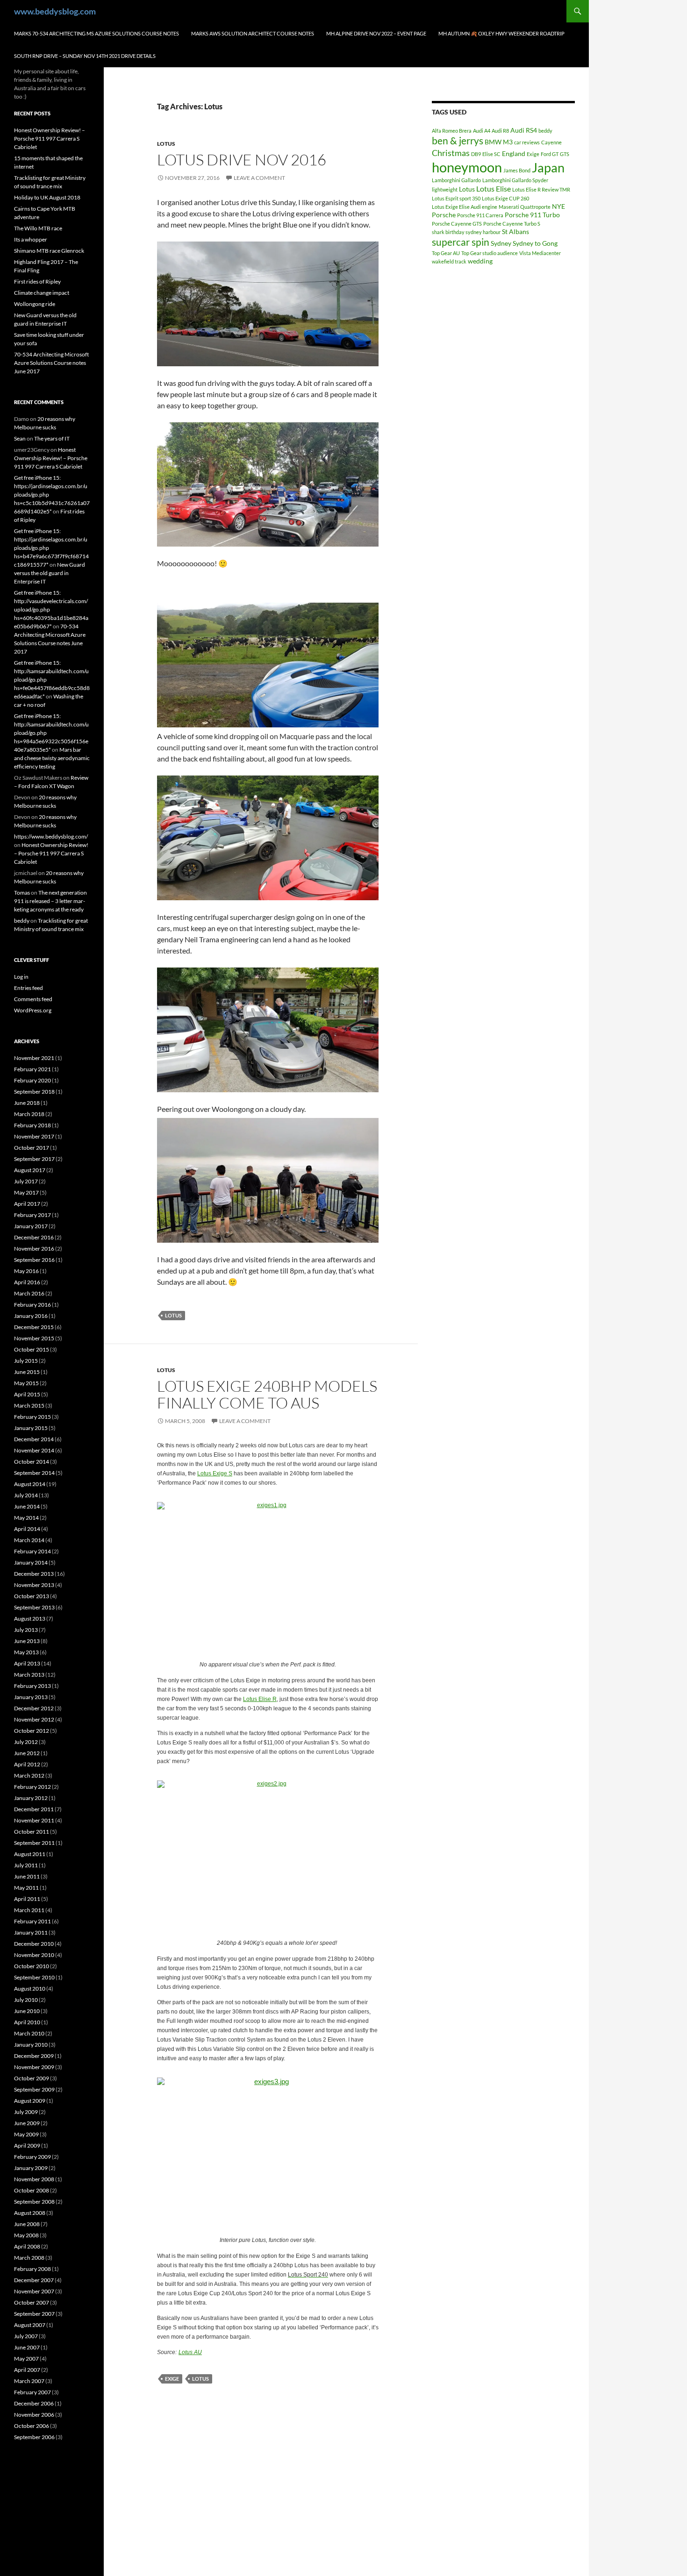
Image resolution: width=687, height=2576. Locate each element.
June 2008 (27, 2224)
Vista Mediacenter (540, 253)
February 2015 (32, 1417)
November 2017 (34, 1136)
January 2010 (31, 2045)
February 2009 (32, 2157)
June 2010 (27, 2011)
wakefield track (449, 261)
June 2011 (27, 1876)
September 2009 (34, 2089)
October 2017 (32, 1148)
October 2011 (32, 1832)
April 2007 (27, 2370)
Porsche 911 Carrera (480, 215)
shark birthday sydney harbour (466, 232)
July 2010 (26, 2000)
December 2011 (34, 1809)
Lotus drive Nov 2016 (242, 160)
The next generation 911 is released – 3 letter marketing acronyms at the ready (50, 901)
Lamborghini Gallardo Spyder (515, 180)
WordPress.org (33, 1010)
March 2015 (29, 1405)
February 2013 (32, 1686)
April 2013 (27, 1663)
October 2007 (32, 2302)
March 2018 (29, 1114)
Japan (548, 167)
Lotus (166, 144)
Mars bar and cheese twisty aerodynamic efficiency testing (52, 758)
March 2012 (29, 1775)
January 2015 (31, 1428)
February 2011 (32, 1921)
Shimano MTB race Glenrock (49, 251)
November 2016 (34, 1249)
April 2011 (27, 1899)
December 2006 (34, 2403)
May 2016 (26, 1271)
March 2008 (29, 2258)
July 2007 (26, 2336)
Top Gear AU (446, 253)
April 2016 (27, 1282)
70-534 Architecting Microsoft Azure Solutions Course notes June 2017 (51, 363)
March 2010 (29, 2033)
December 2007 (34, 2280)
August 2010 (30, 1989)
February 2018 (32, 1125)
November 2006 (34, 2415)
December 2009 (34, 2056)
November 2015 (34, 1338)
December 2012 (34, 1708)
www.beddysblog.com (55, 11)
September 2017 (34, 1159)
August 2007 (30, 2325)
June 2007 (27, 2347)
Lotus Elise (494, 189)
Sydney (501, 243)
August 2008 (30, 2213)
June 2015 (27, 1372)
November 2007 (34, 2291)
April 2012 (27, 1764)
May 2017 (26, 1192)
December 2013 (34, 1574)
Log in (21, 977)
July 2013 (26, 1630)
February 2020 (32, 1080)
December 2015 (34, 1327)
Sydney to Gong (535, 243)
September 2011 (34, 1843)
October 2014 (32, 1462)
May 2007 (26, 2359)
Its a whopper (31, 239)
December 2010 (34, 1944)
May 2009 (26, 2134)
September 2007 (34, 2314)
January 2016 (31, 1316)
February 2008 (32, 2269)
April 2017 (27, 1204)
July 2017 (26, 1181)
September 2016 (34, 1260)
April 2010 (27, 2022)
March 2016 (29, 1293)
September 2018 (34, 1092)
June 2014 (27, 1506)
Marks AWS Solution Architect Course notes (253, 33)
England (514, 153)
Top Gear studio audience (490, 253)
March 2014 (29, 1540)
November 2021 (34, 1058)
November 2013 (34, 1585)
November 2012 (34, 1719)
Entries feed (29, 988)
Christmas (451, 153)
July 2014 (26, 1495)
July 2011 (26, 1865)
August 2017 (30, 1170)
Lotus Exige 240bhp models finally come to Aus (267, 1394)
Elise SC (491, 154)
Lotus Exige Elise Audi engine (465, 207)
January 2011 (31, 1932)
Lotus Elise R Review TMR (541, 189)
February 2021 (32, 1069)
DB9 (476, 154)
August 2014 (30, 1484)
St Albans (515, 231)
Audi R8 (500, 131)
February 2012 (32, 1787)
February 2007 (32, 2392)
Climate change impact (42, 293)
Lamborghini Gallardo (456, 180)
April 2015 (27, 1394)
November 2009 (34, 2067)
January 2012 (31, 1798)
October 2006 (32, 2426)
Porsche (444, 215)
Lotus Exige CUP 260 (505, 198)
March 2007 (29, 2381)
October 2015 (32, 1349)
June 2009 (27, 2123)
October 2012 (32, 1731)
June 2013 (27, 1641)
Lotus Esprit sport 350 (456, 198)
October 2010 (32, 1966)
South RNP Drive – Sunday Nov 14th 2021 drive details (85, 56)
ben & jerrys (458, 141)
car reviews (527, 142)
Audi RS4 (524, 130)
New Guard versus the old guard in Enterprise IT (50, 573)
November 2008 (34, 2179)
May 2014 (26, 1518)
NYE (558, 206)
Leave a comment (259, 178)
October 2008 (32, 2190)
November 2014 (34, 1450)
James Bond (517, 170)
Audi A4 (482, 131)
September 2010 (34, 1977)
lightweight (445, 189)
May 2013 (26, 1652)
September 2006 (34, 2437)
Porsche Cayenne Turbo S (512, 224)
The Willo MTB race (38, 228)
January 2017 (31, 1226)
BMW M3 (499, 142)
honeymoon (467, 167)
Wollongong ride (35, 304)
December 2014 (34, 1439)
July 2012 (26, 1742)
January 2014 (31, 1562)
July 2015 (26, 1361)
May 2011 (26, 1888)
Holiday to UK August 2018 (47, 197)
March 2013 (29, 1675)
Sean (20, 438)
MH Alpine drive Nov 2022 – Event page (376, 33)
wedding (480, 261)
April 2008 (27, 2246)
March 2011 (29, 1910)
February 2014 (32, 1551)
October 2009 (32, 2078)
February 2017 (32, 1215)
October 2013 (32, 1596)
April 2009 (27, 2145)
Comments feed (33, 999)
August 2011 (30, 1854)
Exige (172, 2379)
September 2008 (34, 2202)
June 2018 (27, 1103)
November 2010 (34, 1955)
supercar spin (461, 242)
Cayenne (551, 142)
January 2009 (31, 2168)
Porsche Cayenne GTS (457, 224)
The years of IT (52, 438)
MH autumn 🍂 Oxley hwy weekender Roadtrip (501, 33)
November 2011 (34, 1820)
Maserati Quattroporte (525, 207)
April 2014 (27, 1529)
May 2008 (26, 2235)
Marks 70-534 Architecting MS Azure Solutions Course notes (97, 33)
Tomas (22, 893)
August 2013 (30, 1619)
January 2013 (31, 1697)
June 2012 (27, 1753)
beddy (545, 131)
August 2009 (30, 2101)
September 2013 (34, 1607)
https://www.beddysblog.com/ (51, 836)
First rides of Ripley (37, 281)
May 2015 (26, 1383)
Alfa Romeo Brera (452, 131)
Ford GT (550, 154)
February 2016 (32, 1305)
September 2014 (34, 1473)
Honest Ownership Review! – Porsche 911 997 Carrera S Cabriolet (50, 139)
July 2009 (26, 2112)
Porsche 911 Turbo (532, 215)
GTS (565, 154)
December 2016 (34, 1237)
